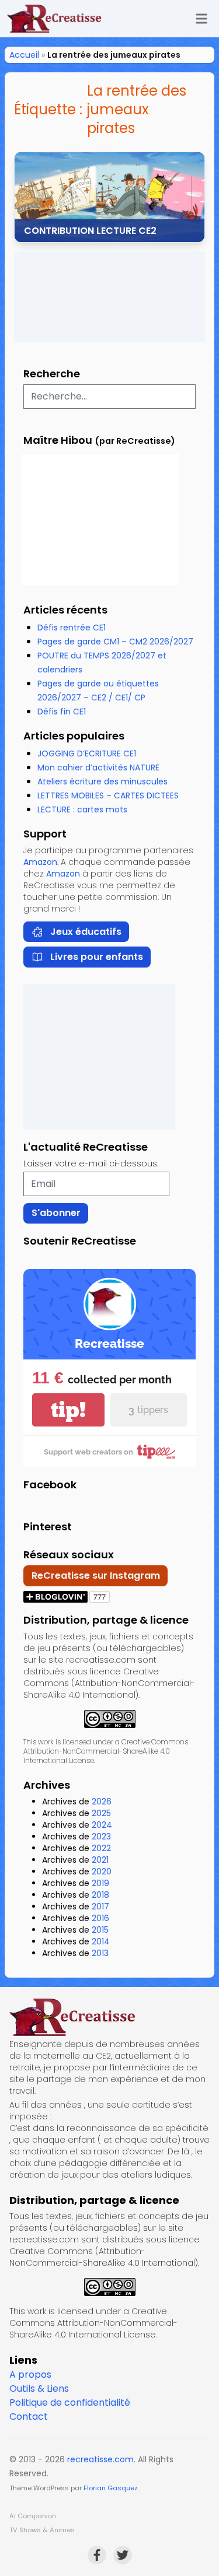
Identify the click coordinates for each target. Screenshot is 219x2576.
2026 (102, 1802)
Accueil (24, 55)
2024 (102, 1825)
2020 (102, 1871)
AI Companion (33, 2516)
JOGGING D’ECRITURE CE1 (87, 753)
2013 (100, 1953)
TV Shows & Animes (42, 2530)
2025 (101, 1813)
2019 (100, 1883)
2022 (101, 1848)
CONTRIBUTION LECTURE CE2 (90, 231)
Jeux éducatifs (86, 932)
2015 (100, 1930)
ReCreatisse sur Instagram (96, 1576)
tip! (68, 1410)
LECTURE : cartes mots (82, 809)
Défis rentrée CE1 (72, 628)
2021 (100, 1860)
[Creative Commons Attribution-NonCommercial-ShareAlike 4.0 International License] (109, 1719)
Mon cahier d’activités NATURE (98, 767)
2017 (100, 1906)
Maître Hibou (58, 440)
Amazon (40, 862)
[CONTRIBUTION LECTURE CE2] (109, 197)
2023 (101, 1837)
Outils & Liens (39, 2389)
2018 (100, 1895)
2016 (100, 1918)
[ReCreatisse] (109, 2017)
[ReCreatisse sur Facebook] (97, 2555)
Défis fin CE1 (62, 712)
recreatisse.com (100, 2459)
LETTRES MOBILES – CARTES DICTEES (108, 795)
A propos (30, 2375)
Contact (29, 2416)
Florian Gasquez (111, 2488)
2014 (101, 1941)
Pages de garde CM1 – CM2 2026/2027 (115, 642)
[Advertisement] (109, 297)
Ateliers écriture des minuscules (102, 781)
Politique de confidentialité (70, 2402)
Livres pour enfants (97, 957)
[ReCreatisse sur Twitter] (123, 2555)
